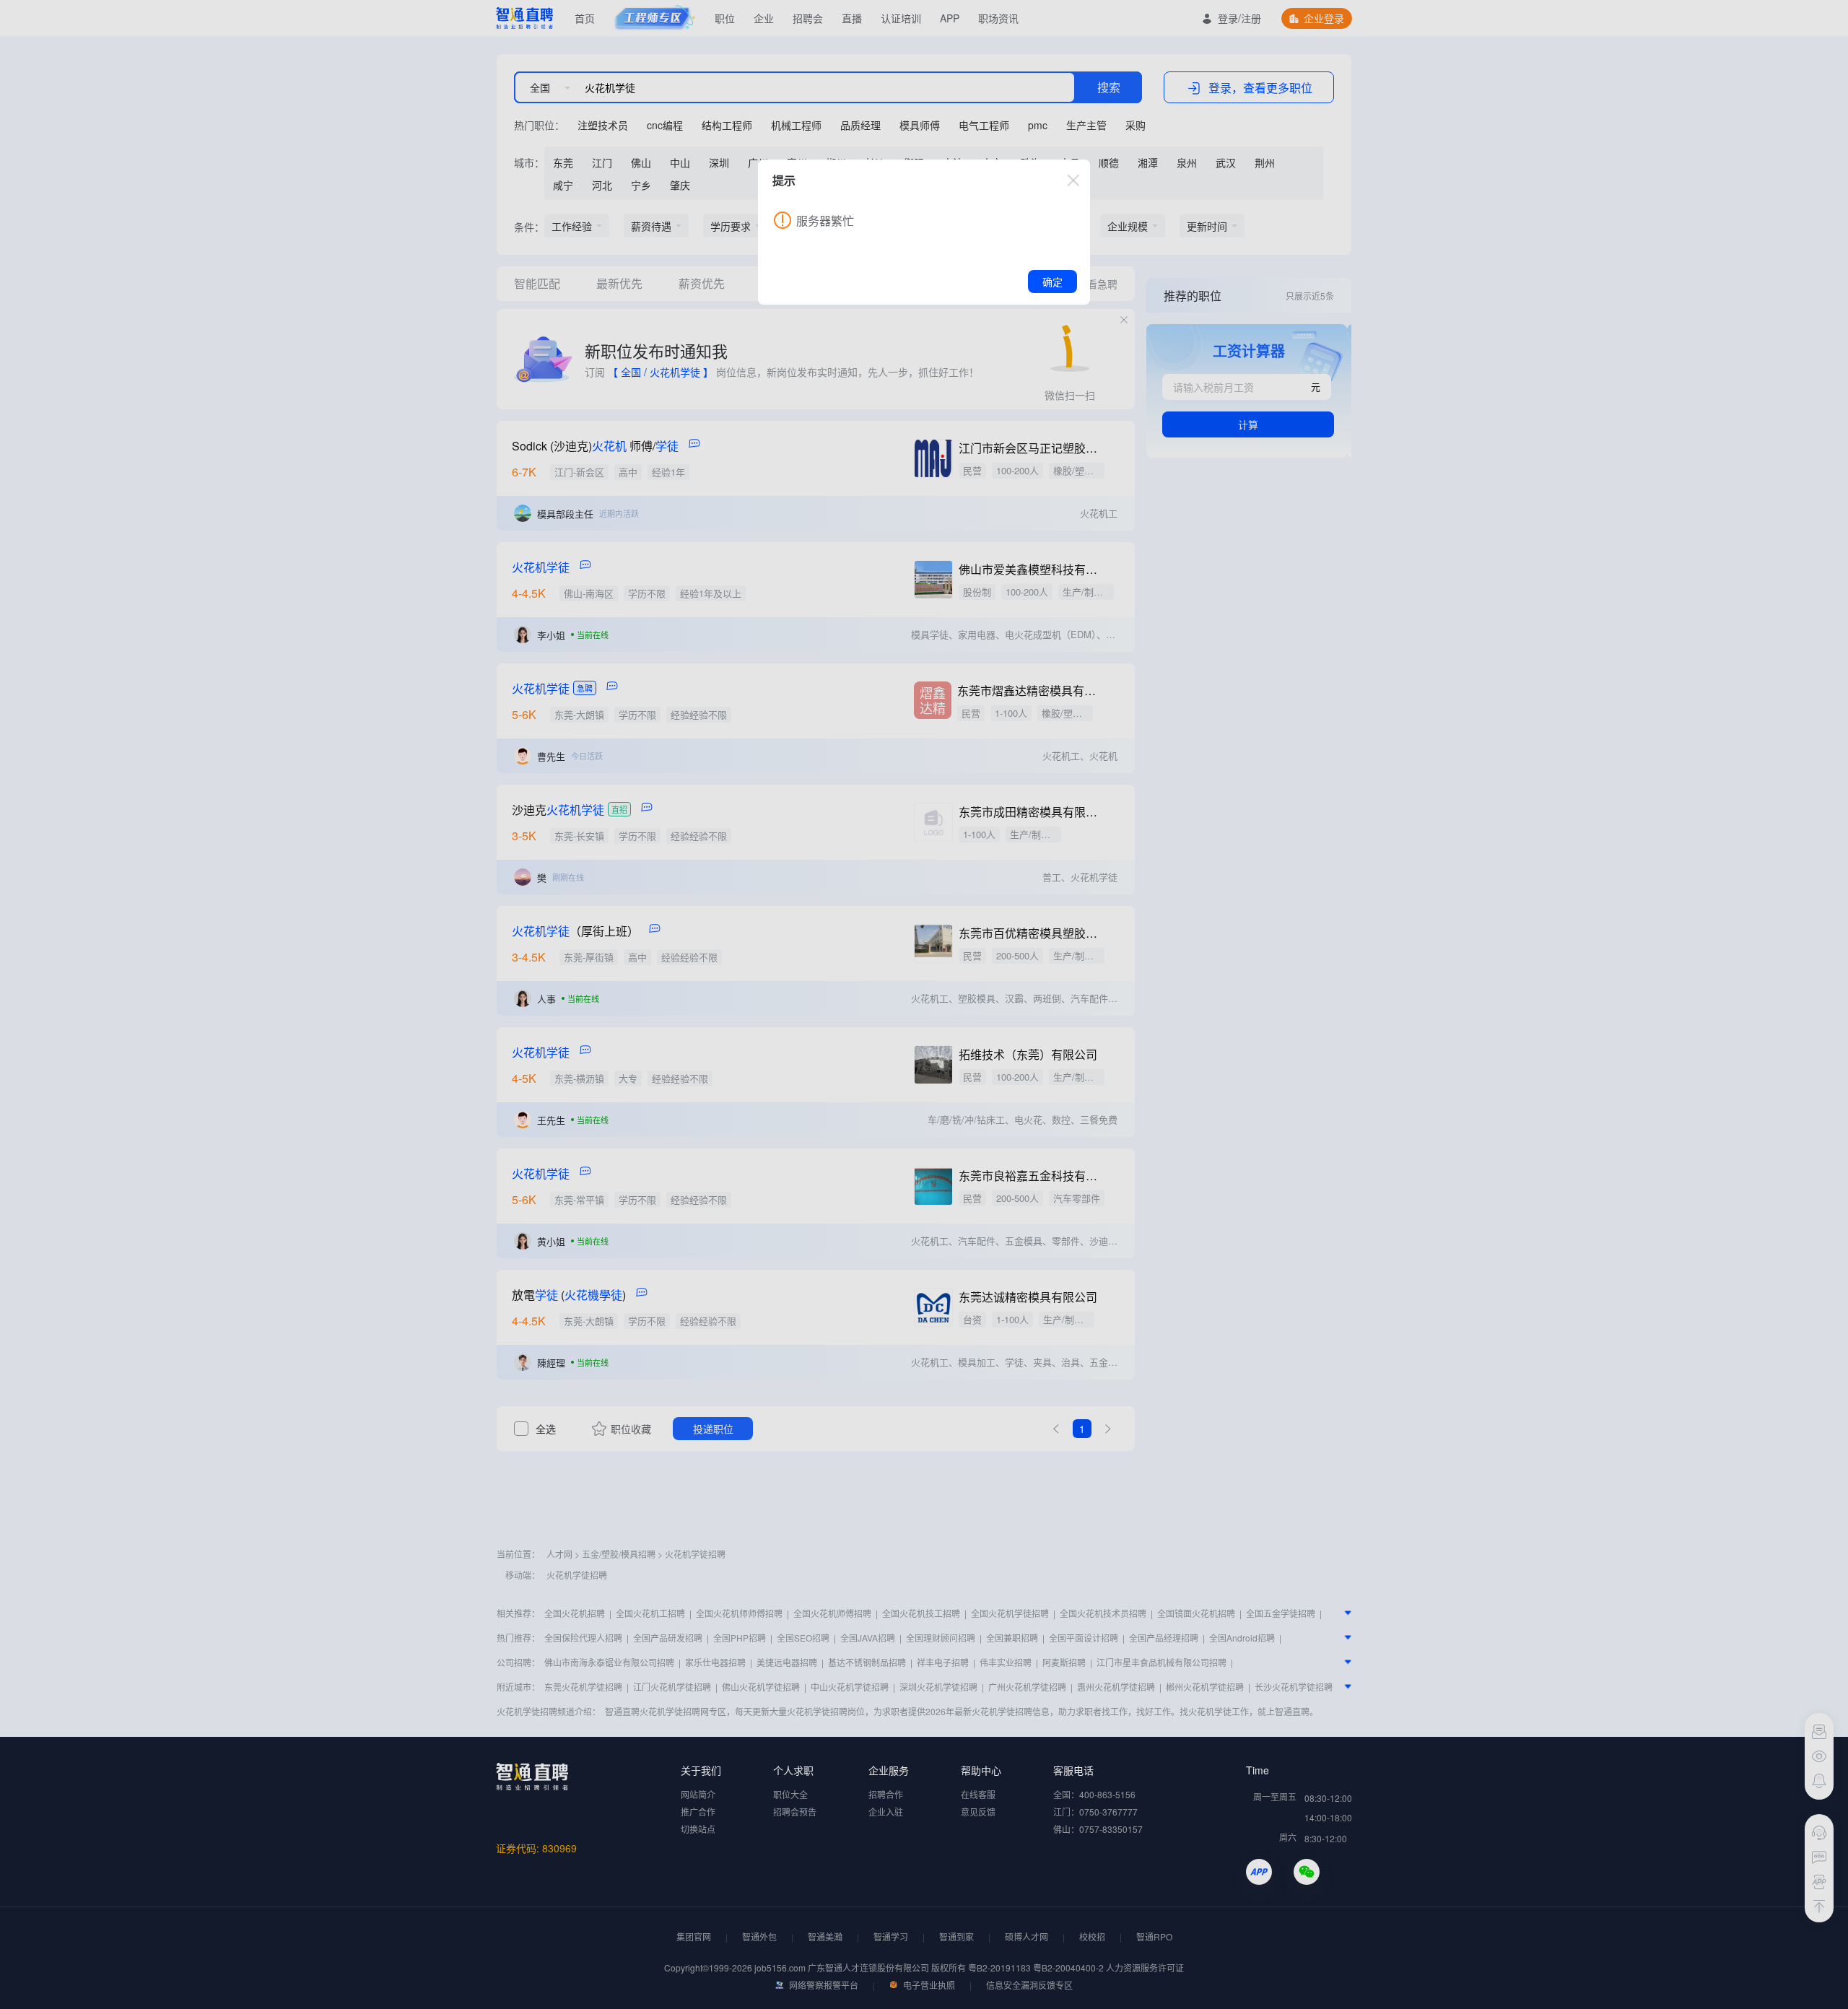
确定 (1052, 282)
